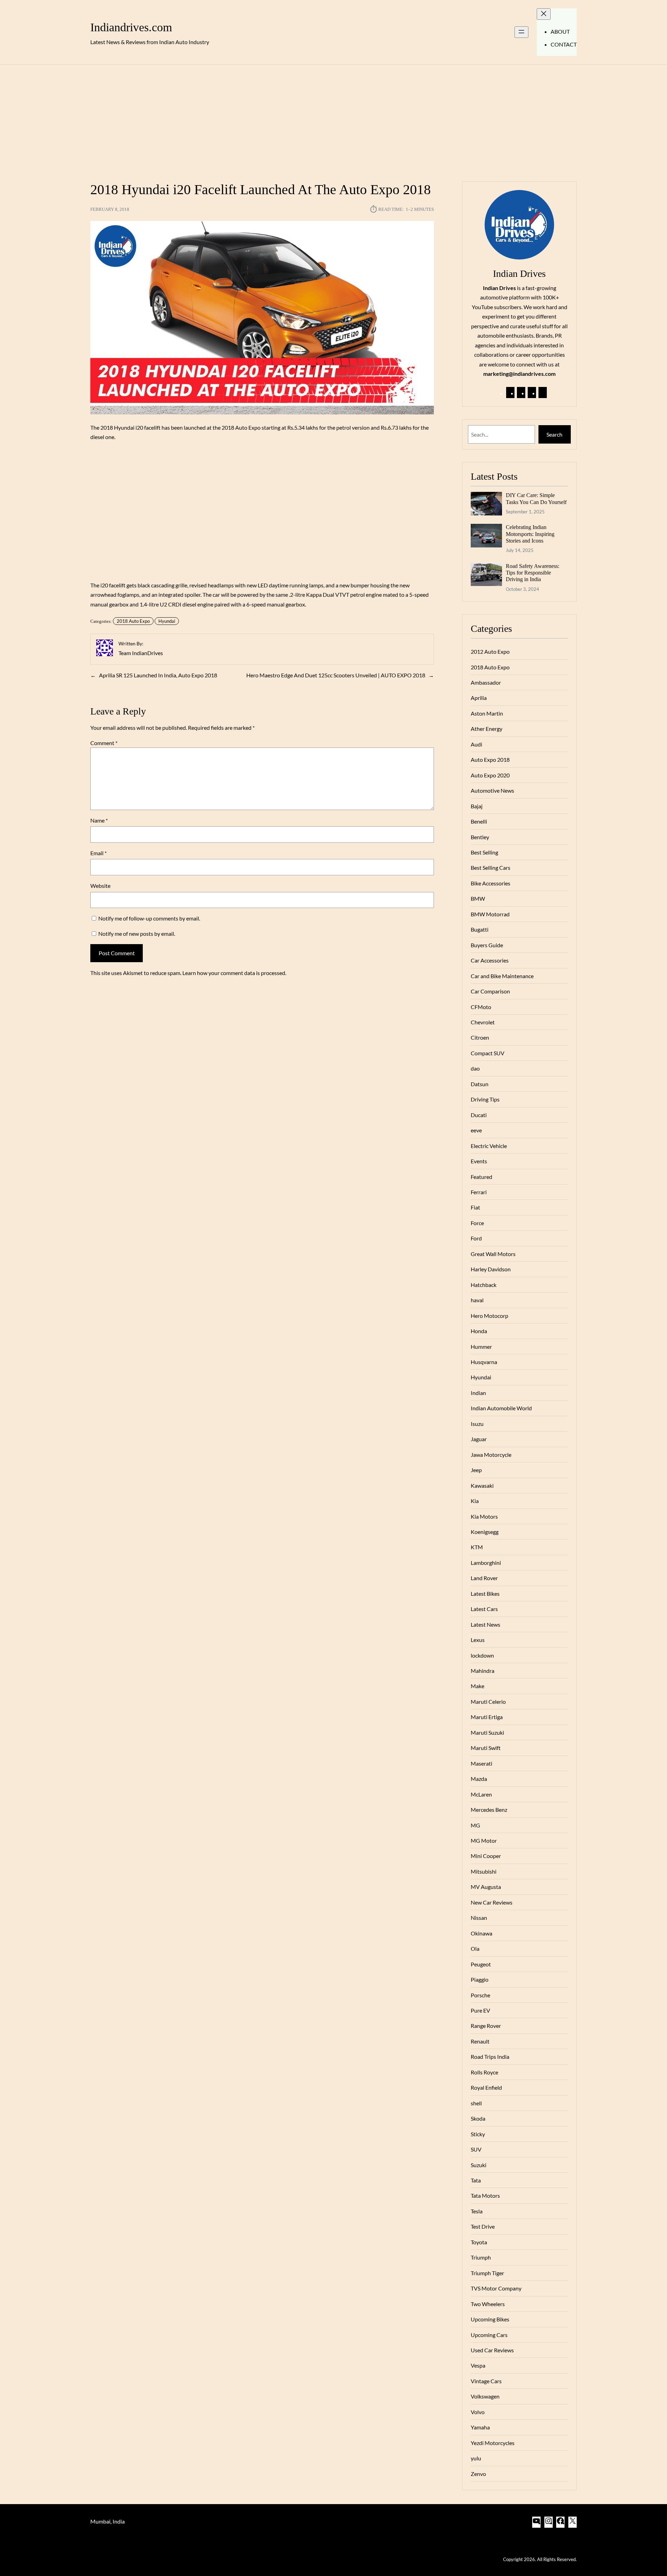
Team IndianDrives (141, 653)
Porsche (480, 1995)
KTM (477, 1547)
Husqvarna (484, 1362)
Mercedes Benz (489, 1810)
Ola (475, 1948)
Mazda (479, 1779)
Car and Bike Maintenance (502, 976)
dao (475, 1068)
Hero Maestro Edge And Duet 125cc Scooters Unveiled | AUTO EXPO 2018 (336, 675)
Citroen (480, 1037)
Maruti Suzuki (487, 1732)
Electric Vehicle (489, 1146)
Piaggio (480, 1979)
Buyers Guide (487, 945)
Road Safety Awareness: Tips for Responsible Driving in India (533, 573)
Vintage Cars (486, 2381)
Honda (479, 1331)
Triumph (481, 2257)
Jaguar (479, 1439)
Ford (476, 1238)
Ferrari (479, 1192)
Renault (480, 2041)
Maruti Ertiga (487, 1717)
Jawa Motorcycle (491, 1455)
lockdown (482, 1655)
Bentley (480, 837)
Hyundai (167, 621)
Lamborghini (486, 1563)
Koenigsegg (485, 1532)
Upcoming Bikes (490, 2319)
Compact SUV (488, 1053)
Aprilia (479, 698)
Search (554, 434)
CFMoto (481, 1007)
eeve (476, 1130)
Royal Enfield (486, 2087)
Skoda (478, 2118)
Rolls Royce (484, 2072)
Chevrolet (483, 1022)
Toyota (479, 2242)
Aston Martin (487, 713)
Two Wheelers (488, 2304)
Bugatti (480, 929)
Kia (475, 1501)
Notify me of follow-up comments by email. (149, 918)
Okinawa (481, 1933)
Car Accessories (490, 960)
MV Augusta (486, 1887)
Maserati (481, 1763)
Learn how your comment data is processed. (234, 973)
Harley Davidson (491, 1269)
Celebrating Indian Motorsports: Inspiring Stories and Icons (530, 534)
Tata (476, 2180)
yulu (476, 2458)
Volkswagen (485, 2396)
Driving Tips (485, 1099)
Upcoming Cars (489, 2335)
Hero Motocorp (489, 1316)
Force (477, 1223)
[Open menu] (521, 32)
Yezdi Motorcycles (493, 2443)
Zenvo (478, 2474)
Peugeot (481, 1964)
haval (477, 1300)
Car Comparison (490, 991)
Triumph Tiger (487, 2273)
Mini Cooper (486, 1856)
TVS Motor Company (496, 2288)
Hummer (481, 1347)
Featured (481, 1177)
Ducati (479, 1115)
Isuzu (477, 1424)
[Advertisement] (333, 119)
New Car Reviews (492, 1902)
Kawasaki (482, 1485)
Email (98, 853)
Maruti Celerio (488, 1702)
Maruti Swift (486, 1748)
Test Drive (483, 2226)
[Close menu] (544, 14)
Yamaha (480, 2427)
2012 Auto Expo (490, 651)
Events (479, 1161)
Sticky (478, 2134)
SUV (476, 2149)
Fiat (475, 1207)
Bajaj (477, 806)
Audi (476, 744)
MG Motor (484, 1840)
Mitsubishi (484, 1871)
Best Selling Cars (491, 868)
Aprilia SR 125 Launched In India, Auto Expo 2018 (158, 675)
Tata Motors (485, 2195)
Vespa (478, 2365)
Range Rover (486, 2026)
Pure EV (480, 2010)
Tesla (477, 2211)
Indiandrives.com (131, 27)
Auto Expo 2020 (490, 775)
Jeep (476, 1470)
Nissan (479, 1918)
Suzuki (479, 2165)
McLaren (481, 1794)
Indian (478, 1393)
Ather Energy (487, 729)
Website (100, 886)
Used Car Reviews (492, 2350)
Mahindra (483, 1671)
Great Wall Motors (493, 1254)
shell (476, 2103)
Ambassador (486, 682)
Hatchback (484, 1285)
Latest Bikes (485, 1594)
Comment (104, 743)
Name (99, 820)
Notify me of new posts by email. (137, 934)
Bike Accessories (491, 883)
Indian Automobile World (501, 1408)
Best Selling (484, 852)
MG (475, 1825)
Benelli (479, 821)
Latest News (485, 1624)
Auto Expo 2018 (490, 759)
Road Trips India (490, 2057)
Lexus (478, 1640)
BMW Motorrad (490, 914)
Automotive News (492, 790)
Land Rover (484, 1578)
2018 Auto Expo (133, 621)
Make (477, 1686)
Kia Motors (484, 1516)
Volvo (478, 2412)
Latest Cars (484, 1609)
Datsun (480, 1084)
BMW (478, 898)
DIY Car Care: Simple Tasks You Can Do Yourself (536, 498)
